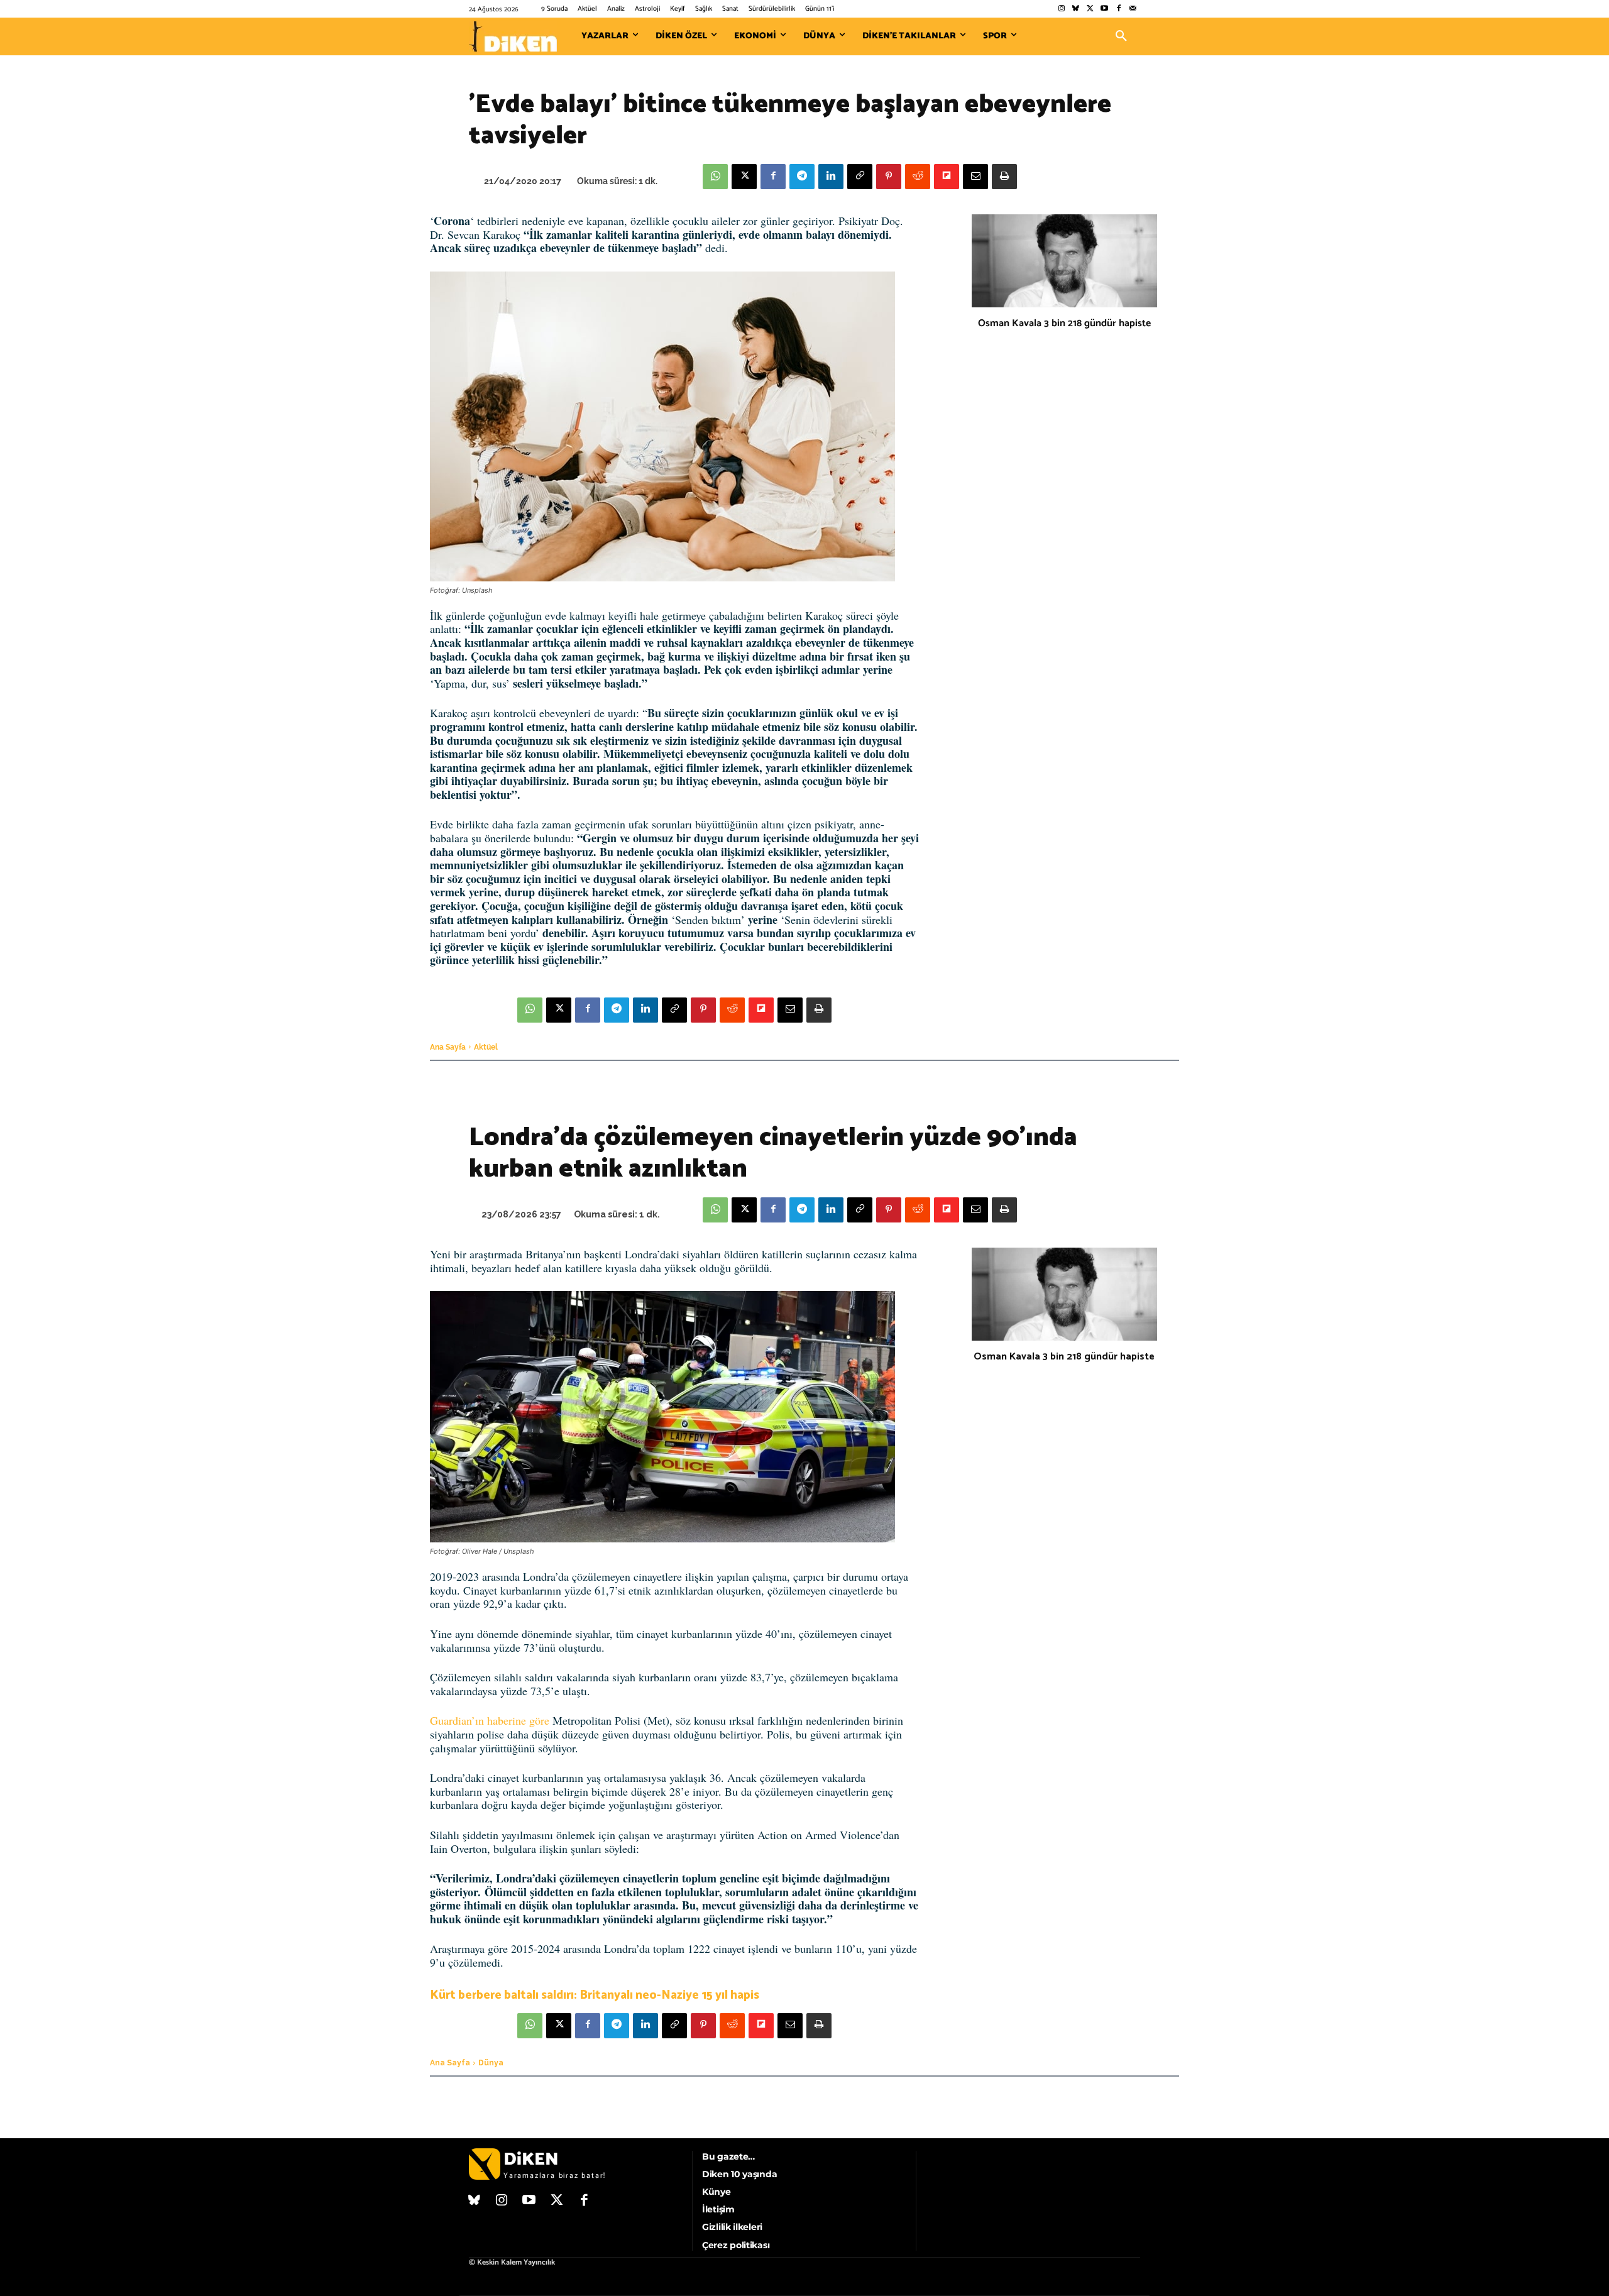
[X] (744, 177)
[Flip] (947, 177)
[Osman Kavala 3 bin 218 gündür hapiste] (1064, 261)
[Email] (975, 177)
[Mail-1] (1133, 9)
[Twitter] (1090, 9)
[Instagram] (1061, 9)
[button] (1121, 36)
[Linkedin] (831, 177)
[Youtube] (1105, 9)
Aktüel (486, 1047)
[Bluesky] (1076, 9)
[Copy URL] (860, 177)
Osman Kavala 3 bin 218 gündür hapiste (1064, 323)
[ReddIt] (918, 177)
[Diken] (513, 36)
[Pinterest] (889, 177)
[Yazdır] (1004, 177)
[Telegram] (802, 177)
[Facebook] (1118, 9)
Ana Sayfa (448, 1047)
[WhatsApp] (715, 177)
